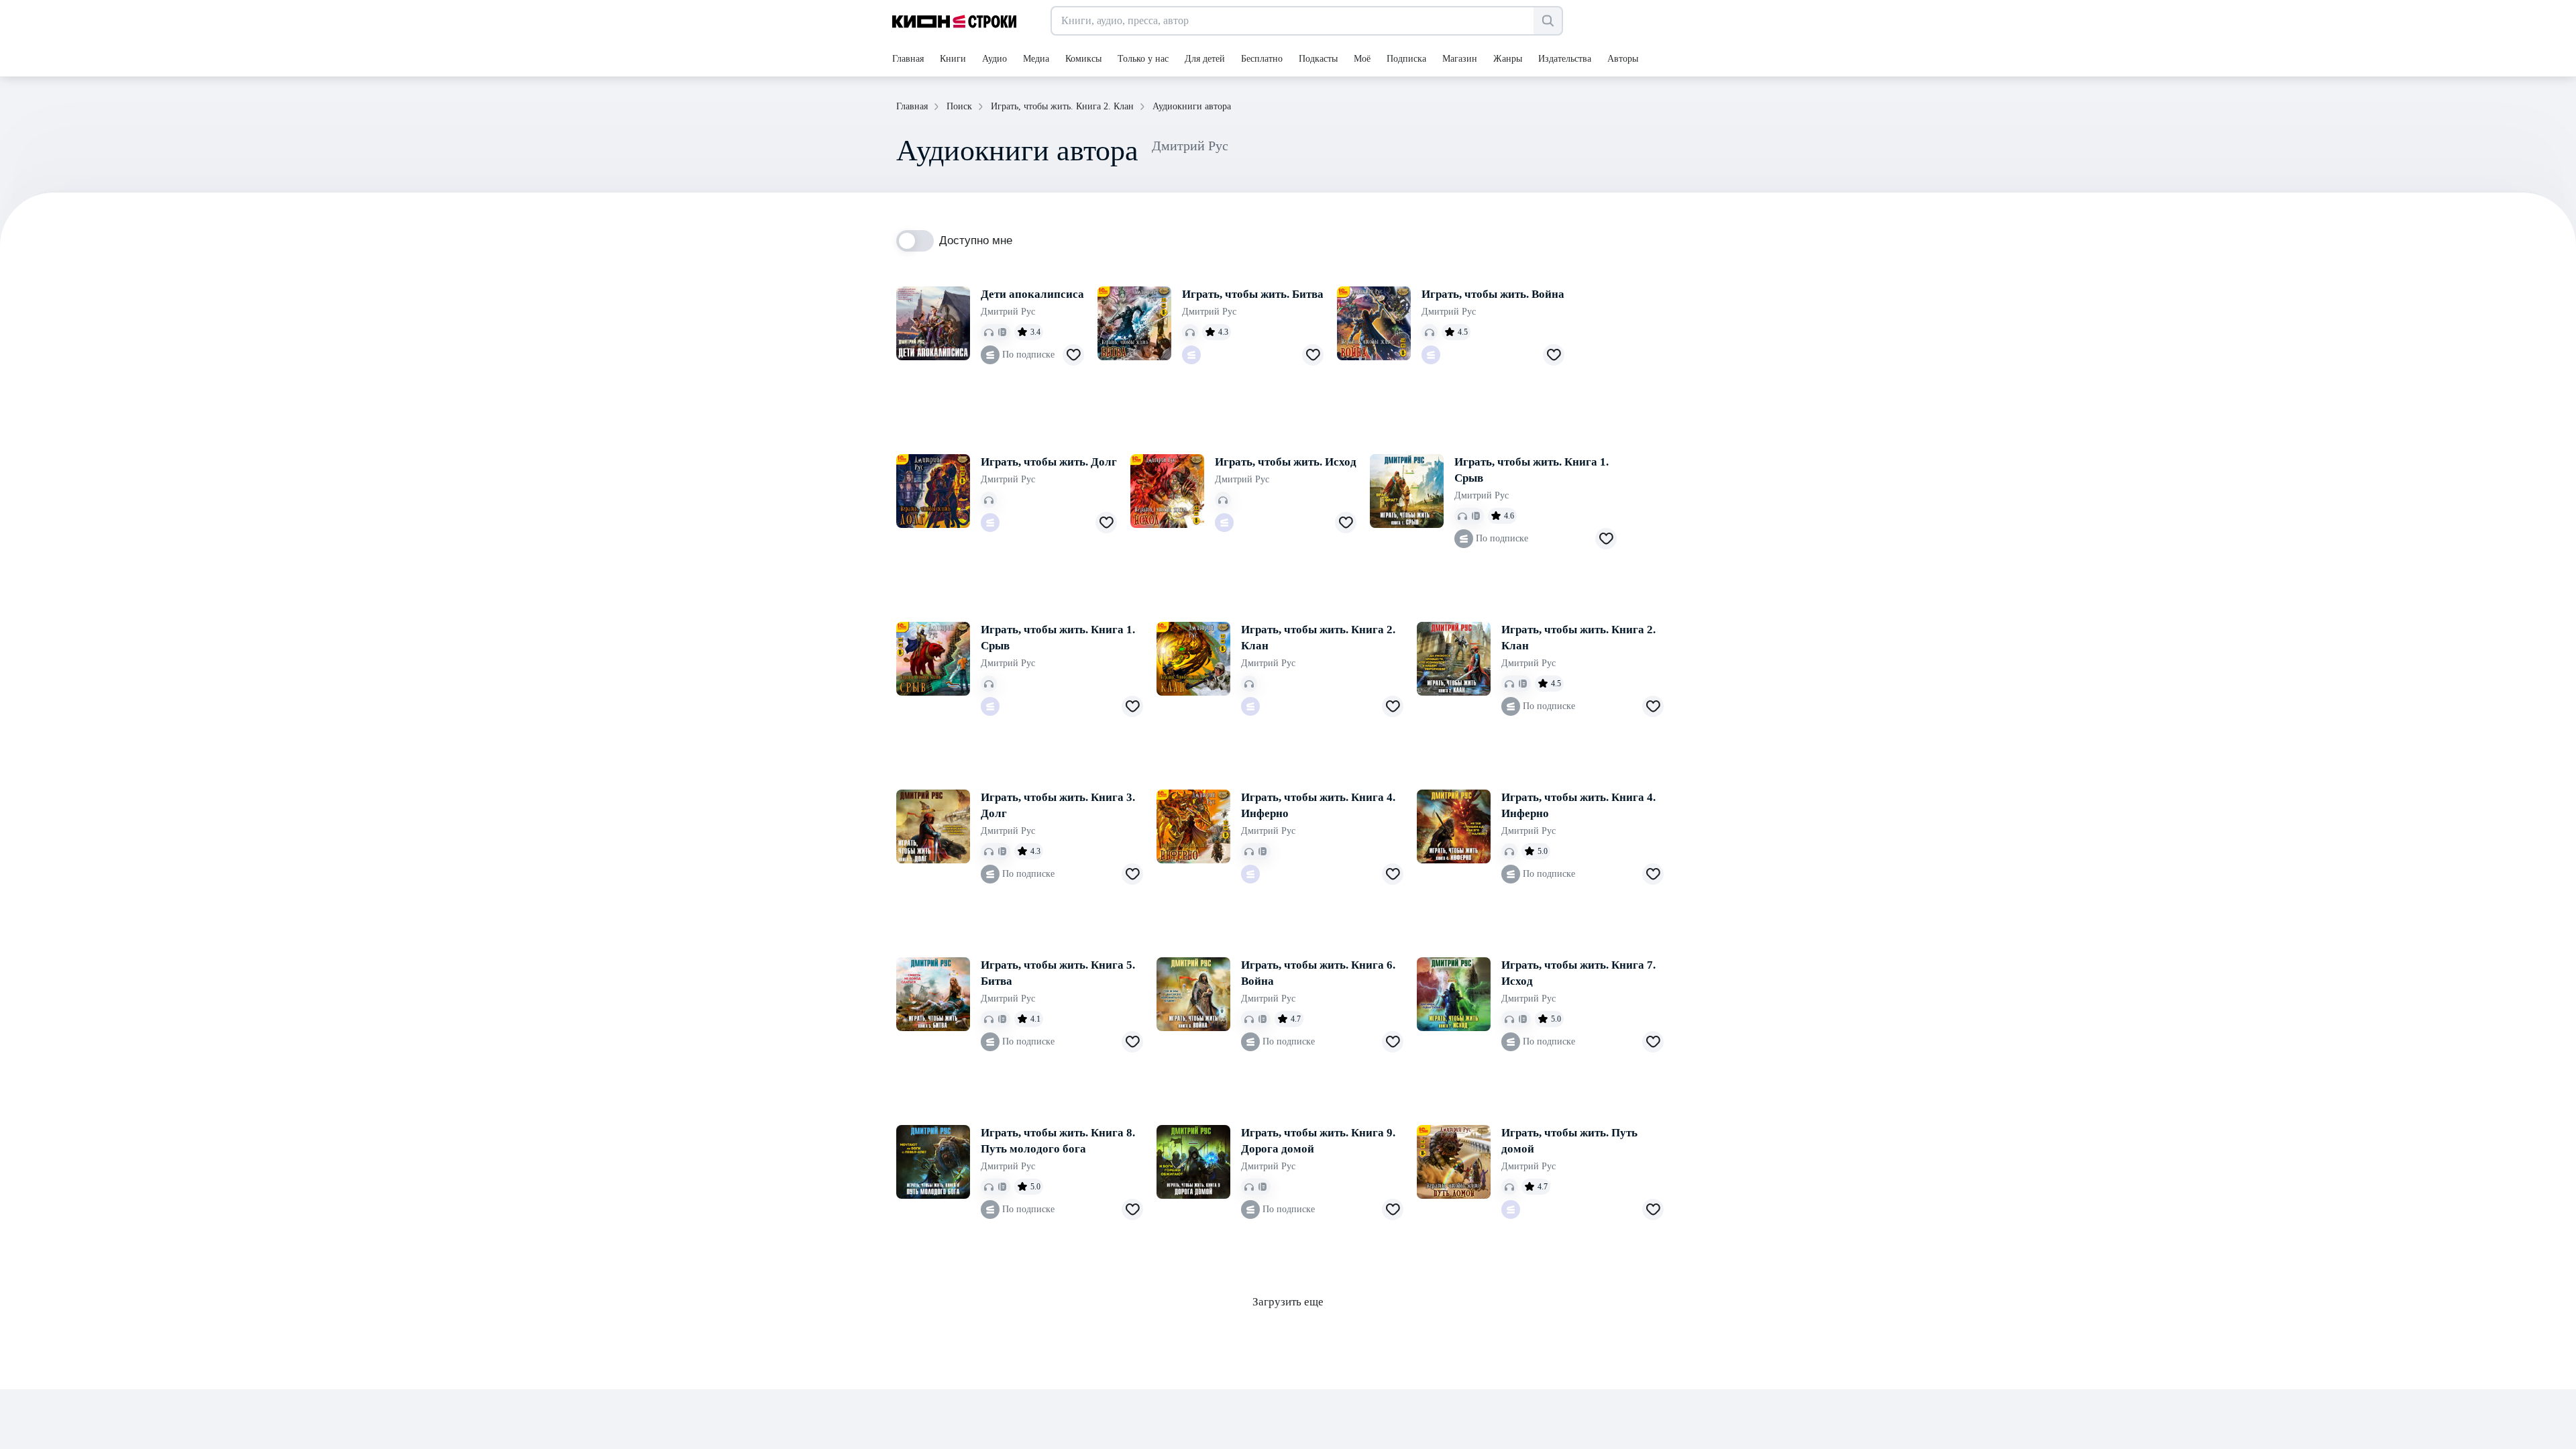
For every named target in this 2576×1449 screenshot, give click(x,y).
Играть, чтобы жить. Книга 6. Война (1318, 973)
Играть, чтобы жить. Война (1493, 294)
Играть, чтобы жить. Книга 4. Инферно (1318, 805)
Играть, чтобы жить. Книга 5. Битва (1058, 973)
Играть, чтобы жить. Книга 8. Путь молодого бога (1058, 1141)
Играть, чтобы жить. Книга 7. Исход (1578, 973)
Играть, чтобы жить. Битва (1253, 294)
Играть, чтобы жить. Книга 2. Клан (1318, 638)
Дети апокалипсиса (1032, 294)
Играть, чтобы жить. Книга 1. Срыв (1532, 470)
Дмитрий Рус (1008, 312)
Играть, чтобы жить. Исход (1286, 462)
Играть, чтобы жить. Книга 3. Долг (1058, 805)
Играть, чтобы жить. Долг (1049, 462)
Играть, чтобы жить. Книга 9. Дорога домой (1318, 1141)
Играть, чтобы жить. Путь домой (1569, 1141)
